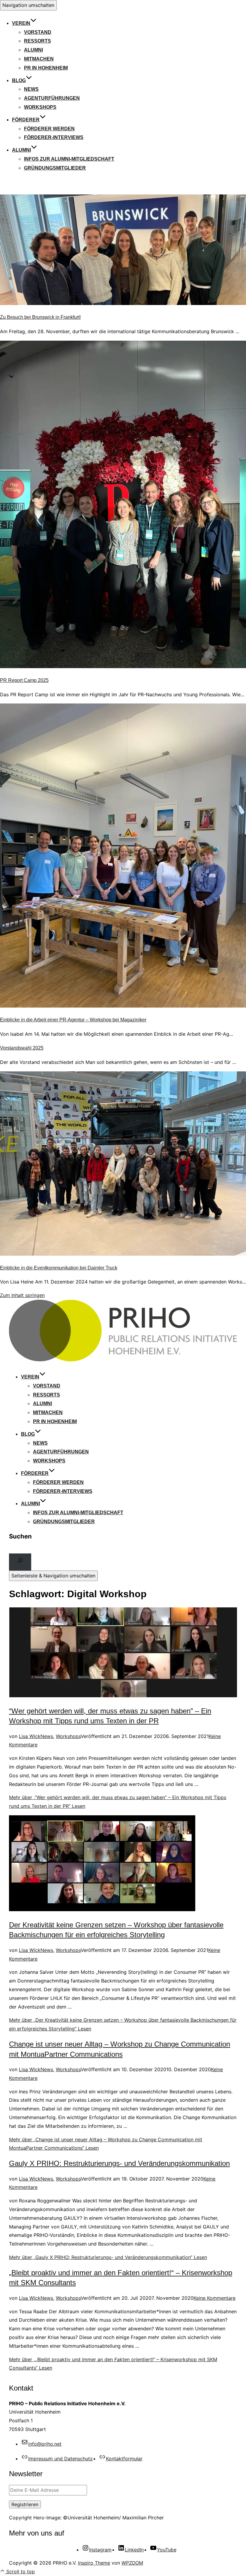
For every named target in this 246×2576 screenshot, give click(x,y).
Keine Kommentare (214, 2298)
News (31, 89)
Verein (21, 23)
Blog (19, 80)
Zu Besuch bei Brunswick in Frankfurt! (40, 317)
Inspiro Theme (94, 2563)
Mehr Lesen (108, 2257)
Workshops (40, 107)
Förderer (26, 120)
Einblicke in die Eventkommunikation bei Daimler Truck (59, 1268)
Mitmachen (39, 59)
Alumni (33, 50)
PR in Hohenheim (46, 68)
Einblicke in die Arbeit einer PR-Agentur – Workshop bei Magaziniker (73, 1020)
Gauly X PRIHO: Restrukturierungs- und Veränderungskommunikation (119, 2163)
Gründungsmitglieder (55, 168)
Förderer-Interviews (54, 137)
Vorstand (38, 32)
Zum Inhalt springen (22, 1295)
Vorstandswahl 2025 (22, 1048)
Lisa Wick (30, 1736)
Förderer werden (49, 129)
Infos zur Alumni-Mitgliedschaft (69, 159)
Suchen (20, 1536)
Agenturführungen (52, 98)
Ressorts (37, 41)
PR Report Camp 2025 (24, 680)
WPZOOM (132, 2563)
